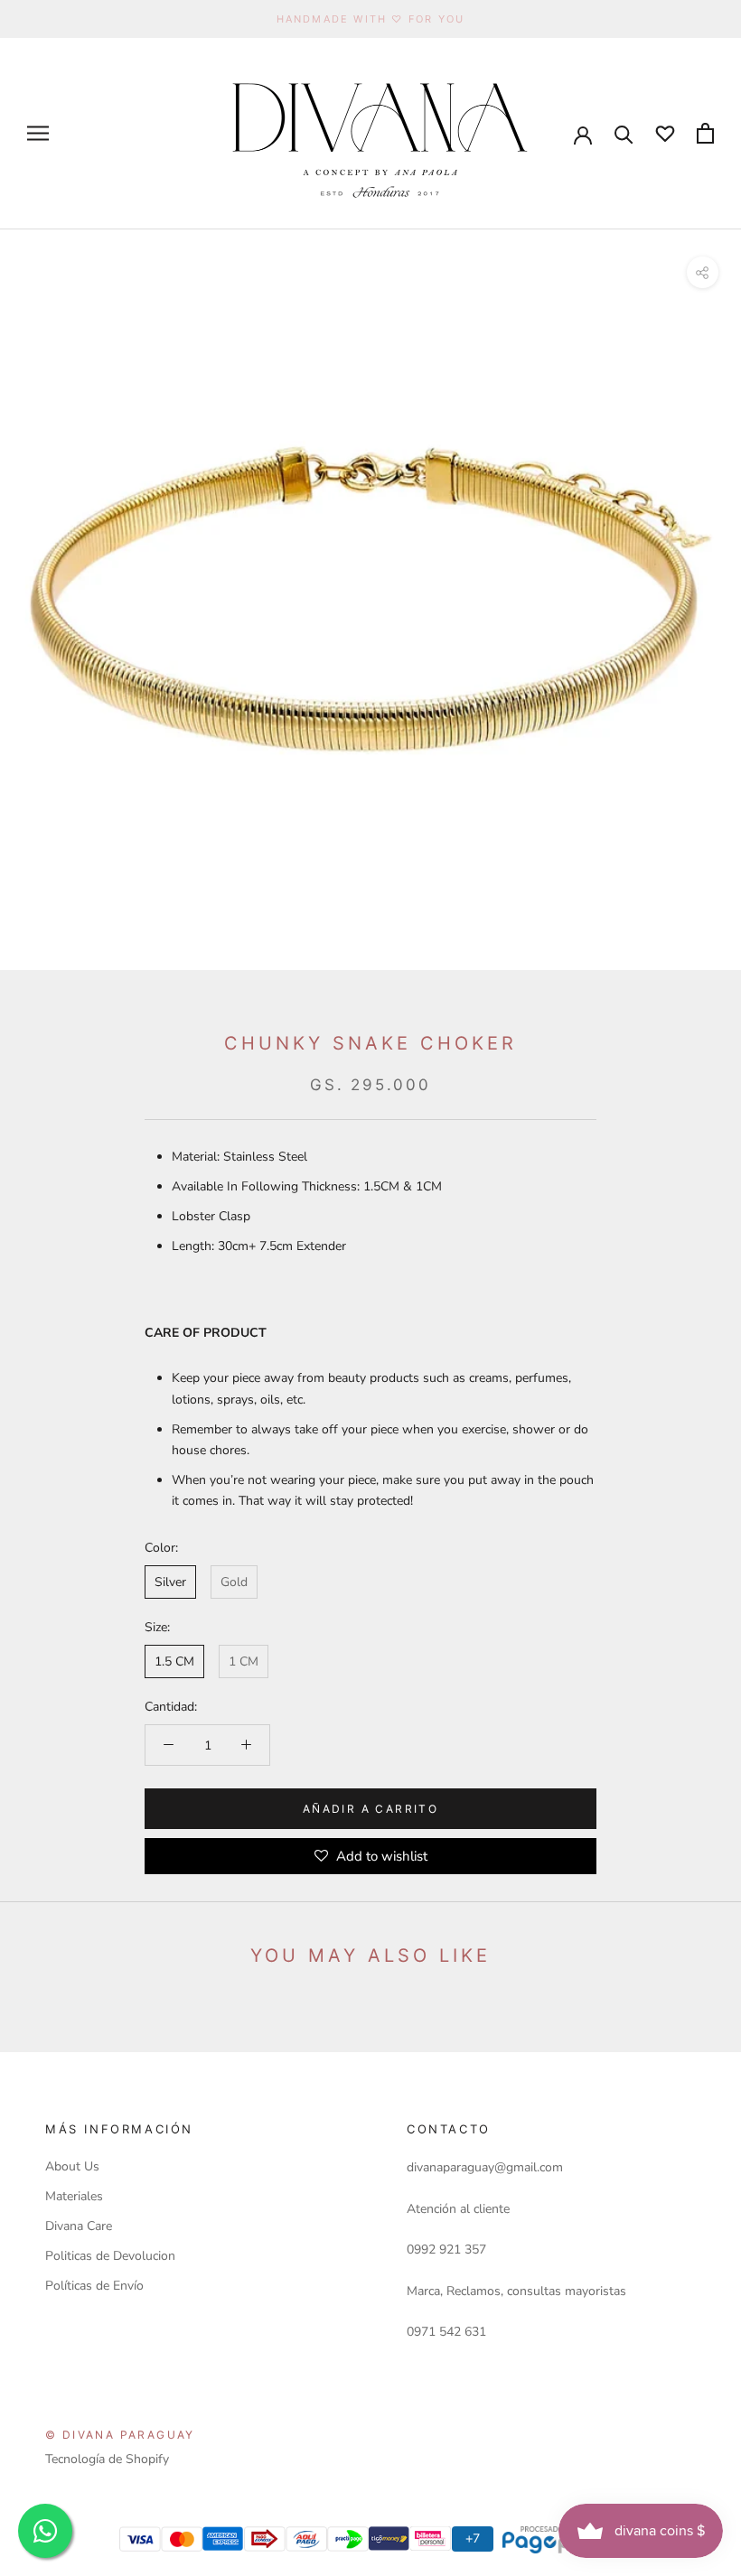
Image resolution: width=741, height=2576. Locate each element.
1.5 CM (174, 1661)
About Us (72, 2166)
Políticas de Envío (94, 2286)
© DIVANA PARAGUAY (120, 2435)
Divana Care (79, 2226)
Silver (170, 1582)
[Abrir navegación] (38, 133)
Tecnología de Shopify (107, 2459)
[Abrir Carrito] (705, 133)
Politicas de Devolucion (110, 2256)
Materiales (74, 2196)
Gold (234, 1582)
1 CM (244, 1661)
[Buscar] (624, 133)
